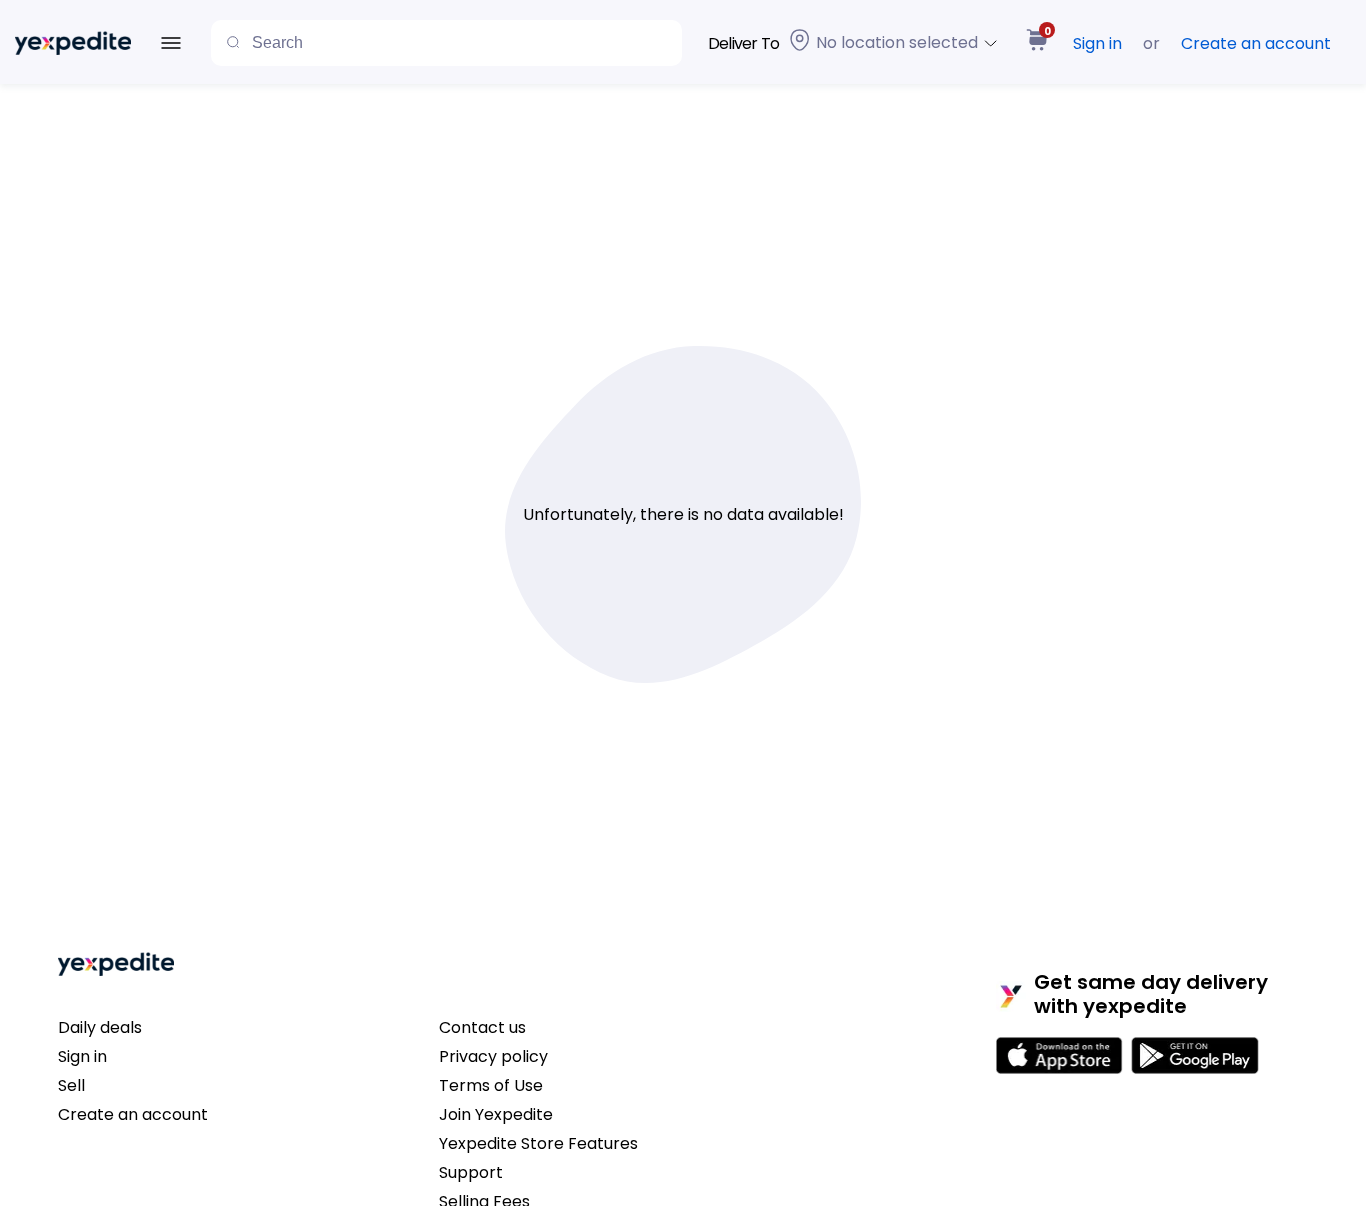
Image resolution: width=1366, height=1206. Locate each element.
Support (471, 1172)
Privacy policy (493, 1056)
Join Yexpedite (496, 1114)
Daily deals (100, 1027)
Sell (71, 1085)
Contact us (482, 1027)
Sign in (1097, 43)
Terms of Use (491, 1085)
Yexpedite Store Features (538, 1143)
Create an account (1256, 43)
